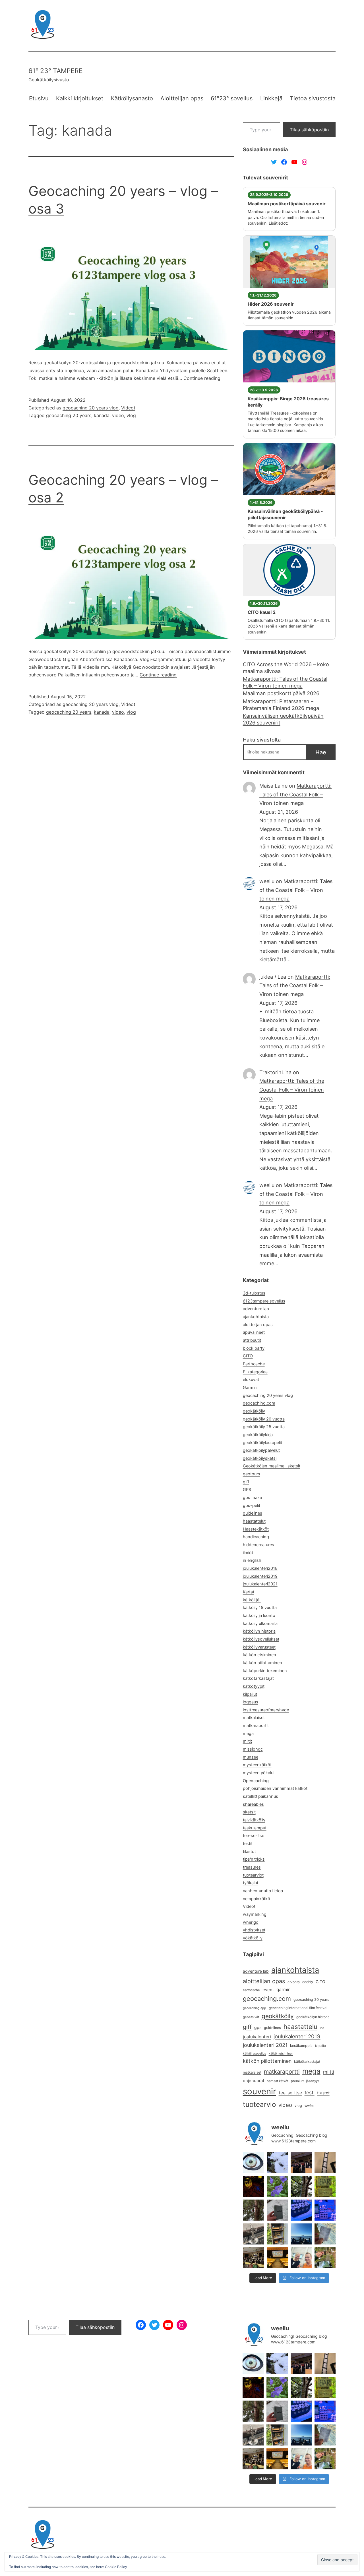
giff (246, 1482)
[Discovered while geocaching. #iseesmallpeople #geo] (253, 2234)
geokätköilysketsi (260, 1458)
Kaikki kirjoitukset (80, 98)
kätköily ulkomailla (260, 1624)
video (118, 415)
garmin (284, 1990)
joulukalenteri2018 (260, 1568)
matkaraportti (282, 2072)
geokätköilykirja (258, 1435)
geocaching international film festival (298, 2008)
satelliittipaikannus (260, 1796)
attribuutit (252, 1340)
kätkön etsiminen (259, 1655)
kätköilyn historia (259, 1631)
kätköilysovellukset (261, 1639)
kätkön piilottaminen (262, 1663)
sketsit (249, 1812)
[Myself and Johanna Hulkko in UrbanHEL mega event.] (301, 2258)
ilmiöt (248, 1553)
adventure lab (256, 1309)
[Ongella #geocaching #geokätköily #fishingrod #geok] (301, 2186)
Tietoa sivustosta (313, 98)
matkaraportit (256, 1726)
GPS (247, 1490)
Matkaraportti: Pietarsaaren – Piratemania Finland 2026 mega (281, 705)
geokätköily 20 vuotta (264, 1419)
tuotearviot (253, 1875)
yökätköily (253, 1938)
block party (254, 1348)
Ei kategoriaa (255, 1372)
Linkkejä (271, 98)
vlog (131, 415)
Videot (128, 408)
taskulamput (255, 1828)
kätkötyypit (254, 1686)
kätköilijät (252, 1600)
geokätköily (254, 1411)
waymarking (255, 1914)
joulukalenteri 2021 (265, 2045)
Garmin (250, 1388)
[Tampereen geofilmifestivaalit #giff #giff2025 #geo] (301, 2162)
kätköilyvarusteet (259, 1647)
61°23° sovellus (232, 98)
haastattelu (300, 2027)
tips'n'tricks (254, 1859)
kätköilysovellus (255, 2054)
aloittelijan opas (258, 1325)
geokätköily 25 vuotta (264, 1427)
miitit (247, 1741)
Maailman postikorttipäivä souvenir (287, 204)
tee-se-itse (254, 1836)
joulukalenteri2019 (260, 1576)
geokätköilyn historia (313, 2017)
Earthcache (254, 1364)
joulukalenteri (257, 2037)
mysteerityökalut (259, 1773)
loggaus (251, 1702)
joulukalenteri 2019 (297, 2036)
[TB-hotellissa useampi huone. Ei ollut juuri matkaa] (277, 2234)
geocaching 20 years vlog (91, 408)
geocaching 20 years (69, 415)
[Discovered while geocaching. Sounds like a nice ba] (325, 2186)
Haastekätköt (256, 1529)
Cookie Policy (116, 2567)
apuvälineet (254, 1332)
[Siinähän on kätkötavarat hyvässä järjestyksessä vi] (277, 2162)
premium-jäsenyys (305, 2081)
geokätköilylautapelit (262, 1443)
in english (252, 1560)
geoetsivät (251, 2017)
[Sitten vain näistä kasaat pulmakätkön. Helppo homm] (325, 2210)
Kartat (249, 1592)
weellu (267, 881)
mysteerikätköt (257, 1765)
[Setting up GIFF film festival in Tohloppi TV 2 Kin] (277, 2258)
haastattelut (254, 1521)
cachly (308, 1982)
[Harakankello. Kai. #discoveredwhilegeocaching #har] (277, 2186)
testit (248, 1844)
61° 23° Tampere (56, 71)
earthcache (251, 1990)
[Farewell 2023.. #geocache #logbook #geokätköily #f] (325, 2234)
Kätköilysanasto (132, 98)
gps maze (252, 1498)
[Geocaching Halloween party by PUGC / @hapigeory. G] (253, 2186)
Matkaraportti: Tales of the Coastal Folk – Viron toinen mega (285, 682)
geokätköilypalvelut (261, 1450)
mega (248, 1734)
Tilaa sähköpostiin (309, 130)
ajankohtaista (256, 1317)
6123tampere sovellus (264, 1301)
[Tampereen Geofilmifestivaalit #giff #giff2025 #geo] (325, 2162)
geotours (252, 1474)
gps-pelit (252, 1506)
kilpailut (250, 1694)
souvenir (259, 2091)
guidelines (253, 1513)
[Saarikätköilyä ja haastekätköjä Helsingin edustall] (301, 2234)
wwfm (309, 2106)
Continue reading (202, 378)
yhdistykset (254, 1930)
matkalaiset (254, 1718)
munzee (251, 1757)
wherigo (251, 1922)
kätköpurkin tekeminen (265, 1671)
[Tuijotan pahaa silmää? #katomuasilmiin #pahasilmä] (253, 2162)
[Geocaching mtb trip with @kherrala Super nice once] (325, 2258)
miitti (329, 2072)
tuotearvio (259, 2104)
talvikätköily (254, 1820)
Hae (321, 752)
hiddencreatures (258, 1545)
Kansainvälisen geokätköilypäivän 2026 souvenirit (283, 719)
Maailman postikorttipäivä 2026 (281, 693)
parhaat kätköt (278, 2081)
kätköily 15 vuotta (260, 1608)
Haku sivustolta (262, 740)
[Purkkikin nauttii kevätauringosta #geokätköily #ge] (253, 2210)
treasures (252, 1867)
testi (310, 2093)
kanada (102, 415)
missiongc (253, 1749)
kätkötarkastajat (258, 1678)
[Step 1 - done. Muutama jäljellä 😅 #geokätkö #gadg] (301, 2210)
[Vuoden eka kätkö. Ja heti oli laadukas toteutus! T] (277, 2210)
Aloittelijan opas (182, 98)
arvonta (294, 1982)
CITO (248, 1356)
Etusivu (39, 98)
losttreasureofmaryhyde (266, 1710)
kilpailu (320, 2046)
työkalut (251, 1883)
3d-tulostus (254, 1293)
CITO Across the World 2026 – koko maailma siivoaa (286, 668)
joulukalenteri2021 (260, 1584)
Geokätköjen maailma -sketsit (272, 1466)
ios (322, 2028)
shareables (253, 1804)
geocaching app (255, 2008)
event (268, 1990)
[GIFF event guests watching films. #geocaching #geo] (253, 2258)
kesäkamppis (301, 2046)
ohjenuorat (254, 2081)
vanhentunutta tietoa (263, 1891)
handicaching (256, 1537)
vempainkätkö (257, 1899)
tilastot (249, 1852)
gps (258, 2027)
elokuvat (251, 1380)
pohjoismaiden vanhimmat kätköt (275, 1788)
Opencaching (256, 1781)
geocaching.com (259, 1403)
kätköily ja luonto (259, 1616)
